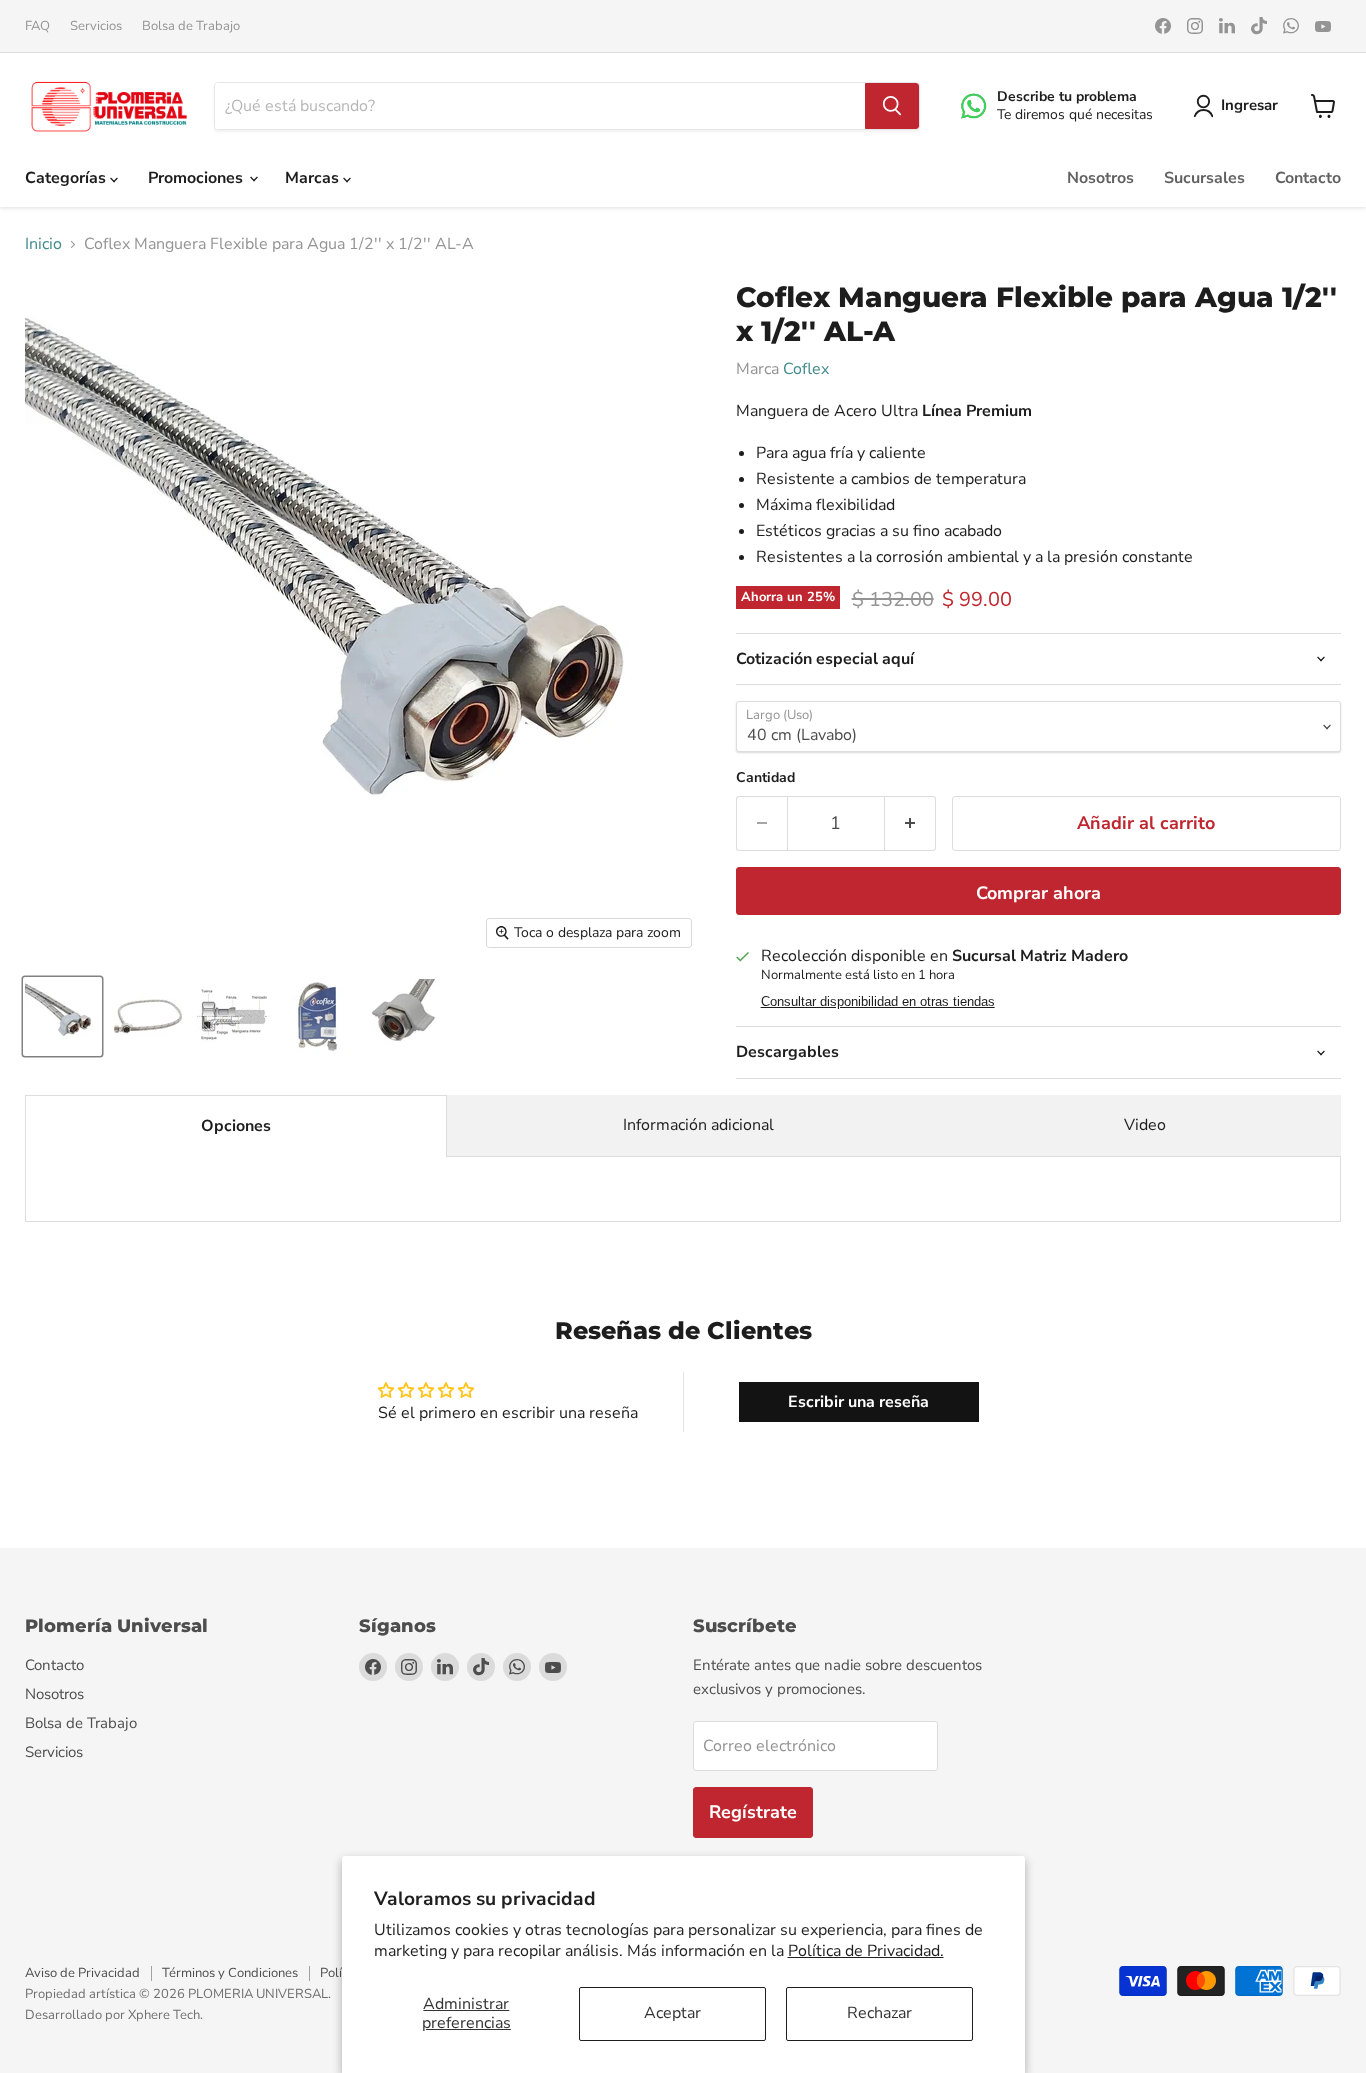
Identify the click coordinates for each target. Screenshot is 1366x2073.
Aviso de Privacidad (82, 1973)
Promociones (197, 178)
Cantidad (765, 778)
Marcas (314, 178)
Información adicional (698, 1125)
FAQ (37, 26)
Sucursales (1204, 178)
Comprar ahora (1038, 893)
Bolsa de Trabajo (191, 26)
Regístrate (753, 1812)
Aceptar (672, 2013)
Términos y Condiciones (230, 1973)
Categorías (67, 178)
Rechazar (879, 2013)
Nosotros (1100, 178)
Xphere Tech (164, 2015)
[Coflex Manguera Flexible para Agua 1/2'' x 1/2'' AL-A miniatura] (62, 1016)
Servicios (96, 26)
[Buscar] (892, 106)
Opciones (236, 1126)
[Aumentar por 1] (910, 823)
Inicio (43, 244)
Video (1145, 1125)
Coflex (806, 369)
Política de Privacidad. (866, 1951)
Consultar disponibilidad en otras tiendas (878, 1002)
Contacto (1308, 178)
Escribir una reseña (858, 1402)
